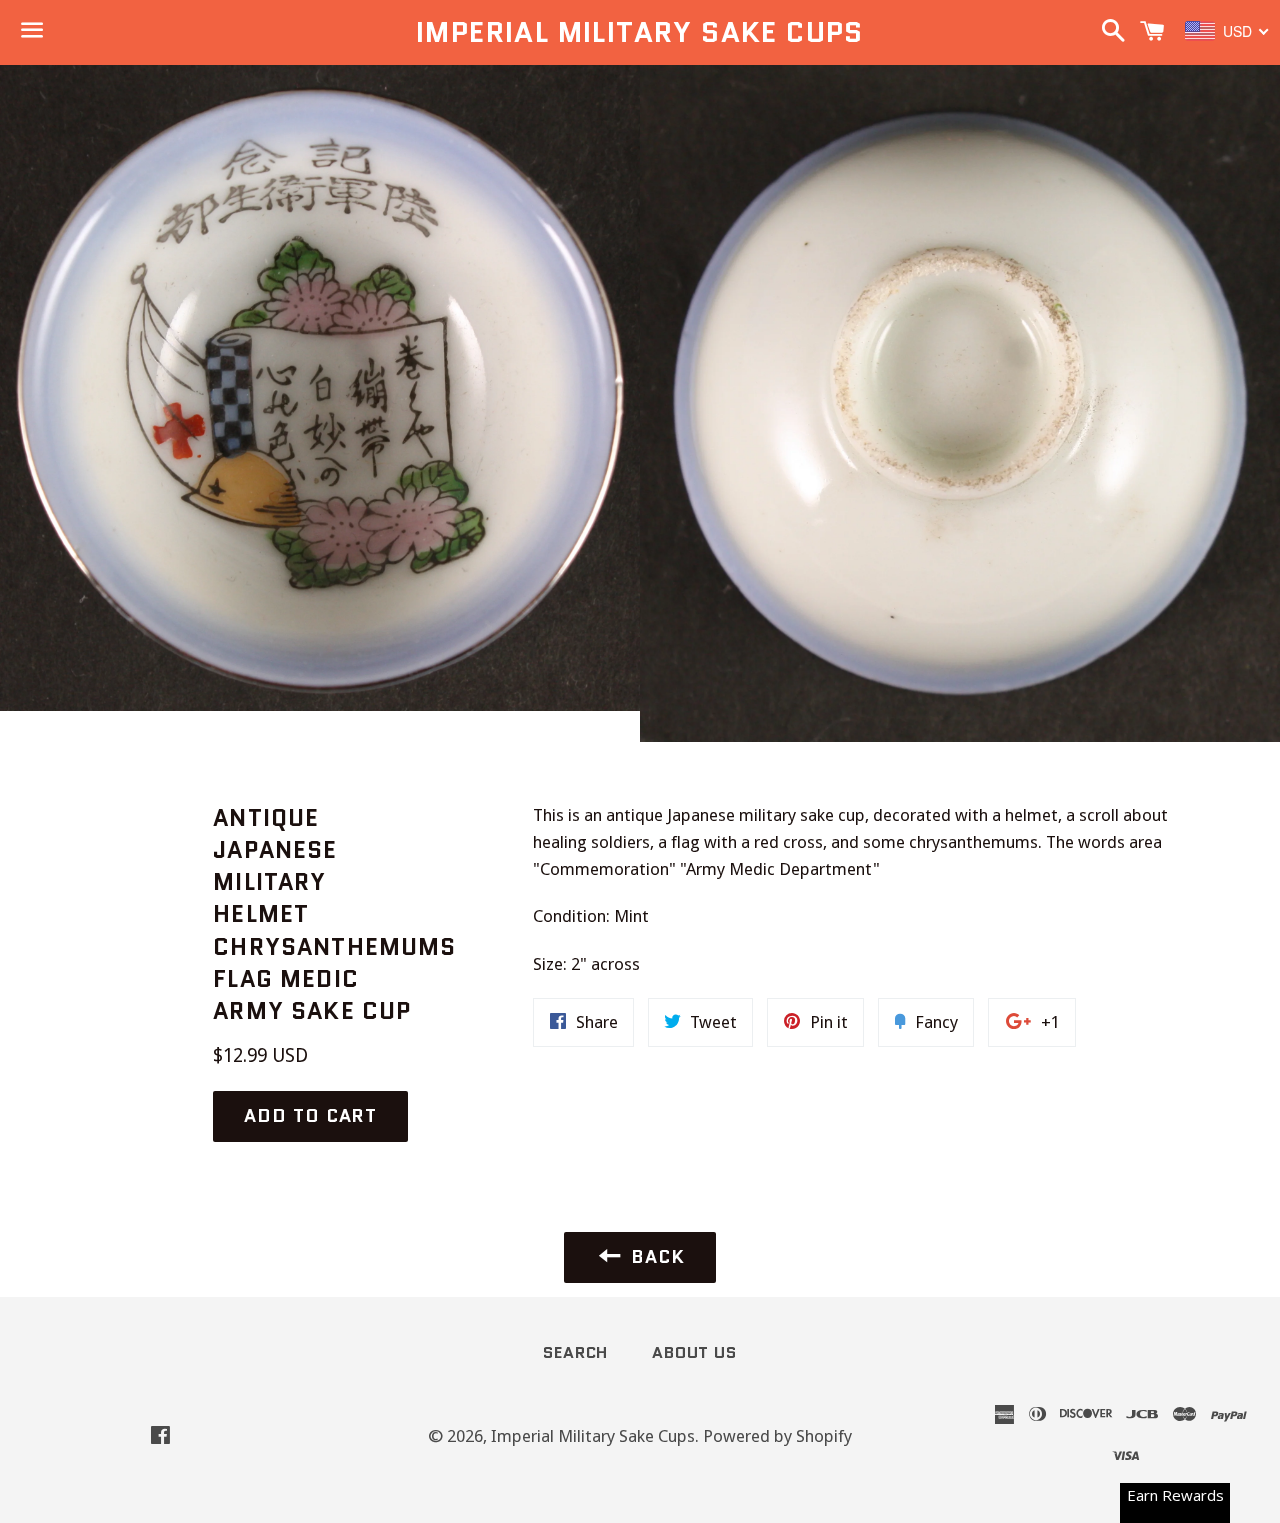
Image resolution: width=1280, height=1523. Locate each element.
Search (575, 1352)
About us (694, 1352)
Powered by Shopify (777, 1436)
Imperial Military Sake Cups (640, 32)
